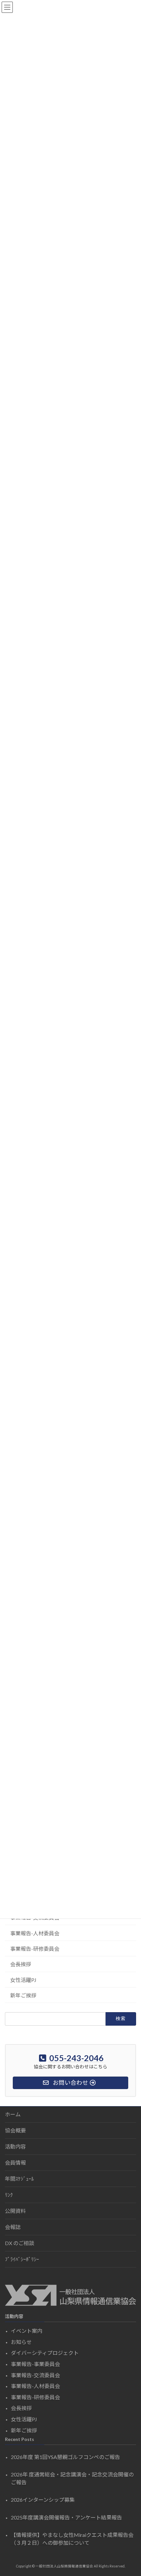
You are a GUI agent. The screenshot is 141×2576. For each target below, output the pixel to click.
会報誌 (13, 2227)
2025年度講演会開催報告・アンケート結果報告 (66, 2517)
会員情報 (15, 2162)
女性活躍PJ (23, 1980)
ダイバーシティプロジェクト (45, 2353)
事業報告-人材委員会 (35, 1933)
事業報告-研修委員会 (35, 1949)
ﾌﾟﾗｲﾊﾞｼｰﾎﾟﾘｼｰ (22, 2259)
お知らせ (21, 2342)
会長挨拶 (21, 1964)
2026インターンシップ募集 (43, 2500)
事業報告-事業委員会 (35, 2364)
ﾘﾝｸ (9, 2195)
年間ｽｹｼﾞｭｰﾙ (19, 2179)
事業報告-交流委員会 (35, 2375)
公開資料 (15, 2211)
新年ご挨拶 (23, 1995)
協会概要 (15, 2130)
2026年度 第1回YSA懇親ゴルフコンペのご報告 (65, 2457)
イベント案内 (27, 2331)
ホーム (13, 2114)
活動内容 (15, 2146)
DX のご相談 (20, 2243)
